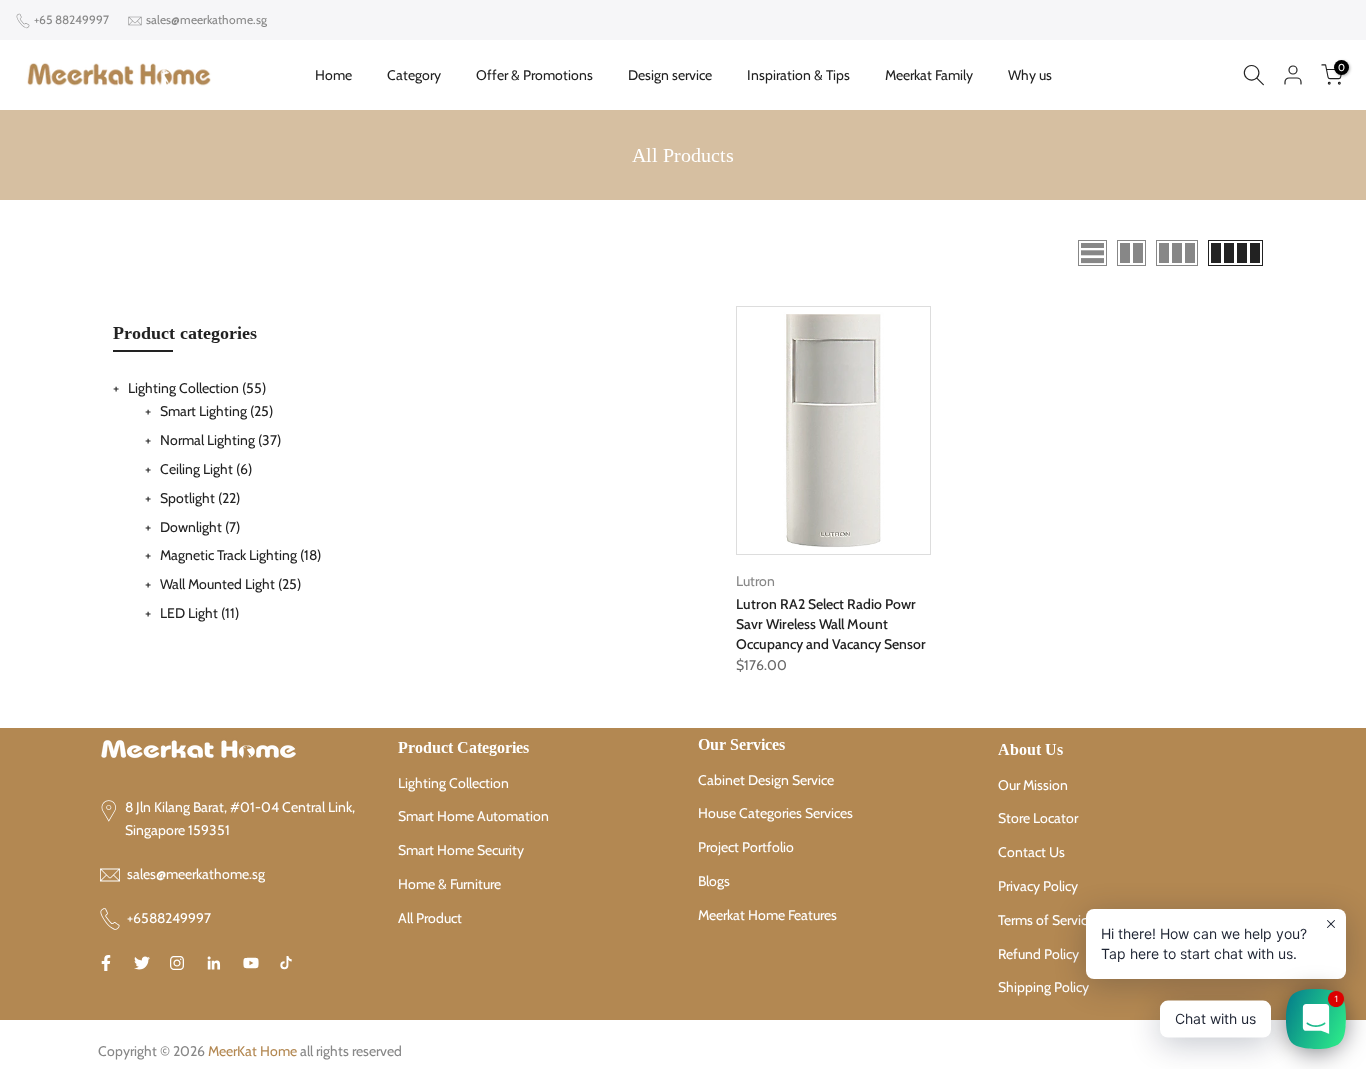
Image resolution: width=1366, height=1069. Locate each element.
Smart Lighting (216, 411)
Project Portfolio (746, 847)
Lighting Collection (197, 388)
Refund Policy (1038, 954)
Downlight (200, 527)
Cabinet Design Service (766, 780)
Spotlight (200, 498)
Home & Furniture (449, 884)
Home (333, 75)
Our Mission (1033, 785)
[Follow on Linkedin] (213, 963)
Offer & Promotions (534, 75)
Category (414, 75)
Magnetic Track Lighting (240, 555)
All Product (430, 918)
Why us (1030, 75)
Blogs (714, 881)
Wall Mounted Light (230, 584)
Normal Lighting (220, 440)
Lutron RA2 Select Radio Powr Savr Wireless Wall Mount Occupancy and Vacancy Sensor (831, 624)
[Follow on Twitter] (142, 963)
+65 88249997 (71, 19)
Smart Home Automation (473, 816)
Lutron (755, 581)
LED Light (199, 613)
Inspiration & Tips (798, 75)
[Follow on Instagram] (177, 963)
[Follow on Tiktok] (286, 963)
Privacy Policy (1038, 886)
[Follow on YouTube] (251, 963)
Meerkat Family (929, 75)
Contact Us (1031, 852)
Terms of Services (1049, 920)
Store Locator (1038, 818)
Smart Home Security (461, 850)
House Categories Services (775, 813)
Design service (670, 75)
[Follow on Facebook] (106, 963)
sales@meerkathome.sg (206, 19)
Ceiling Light (206, 469)
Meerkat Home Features (767, 915)
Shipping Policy (1043, 987)
